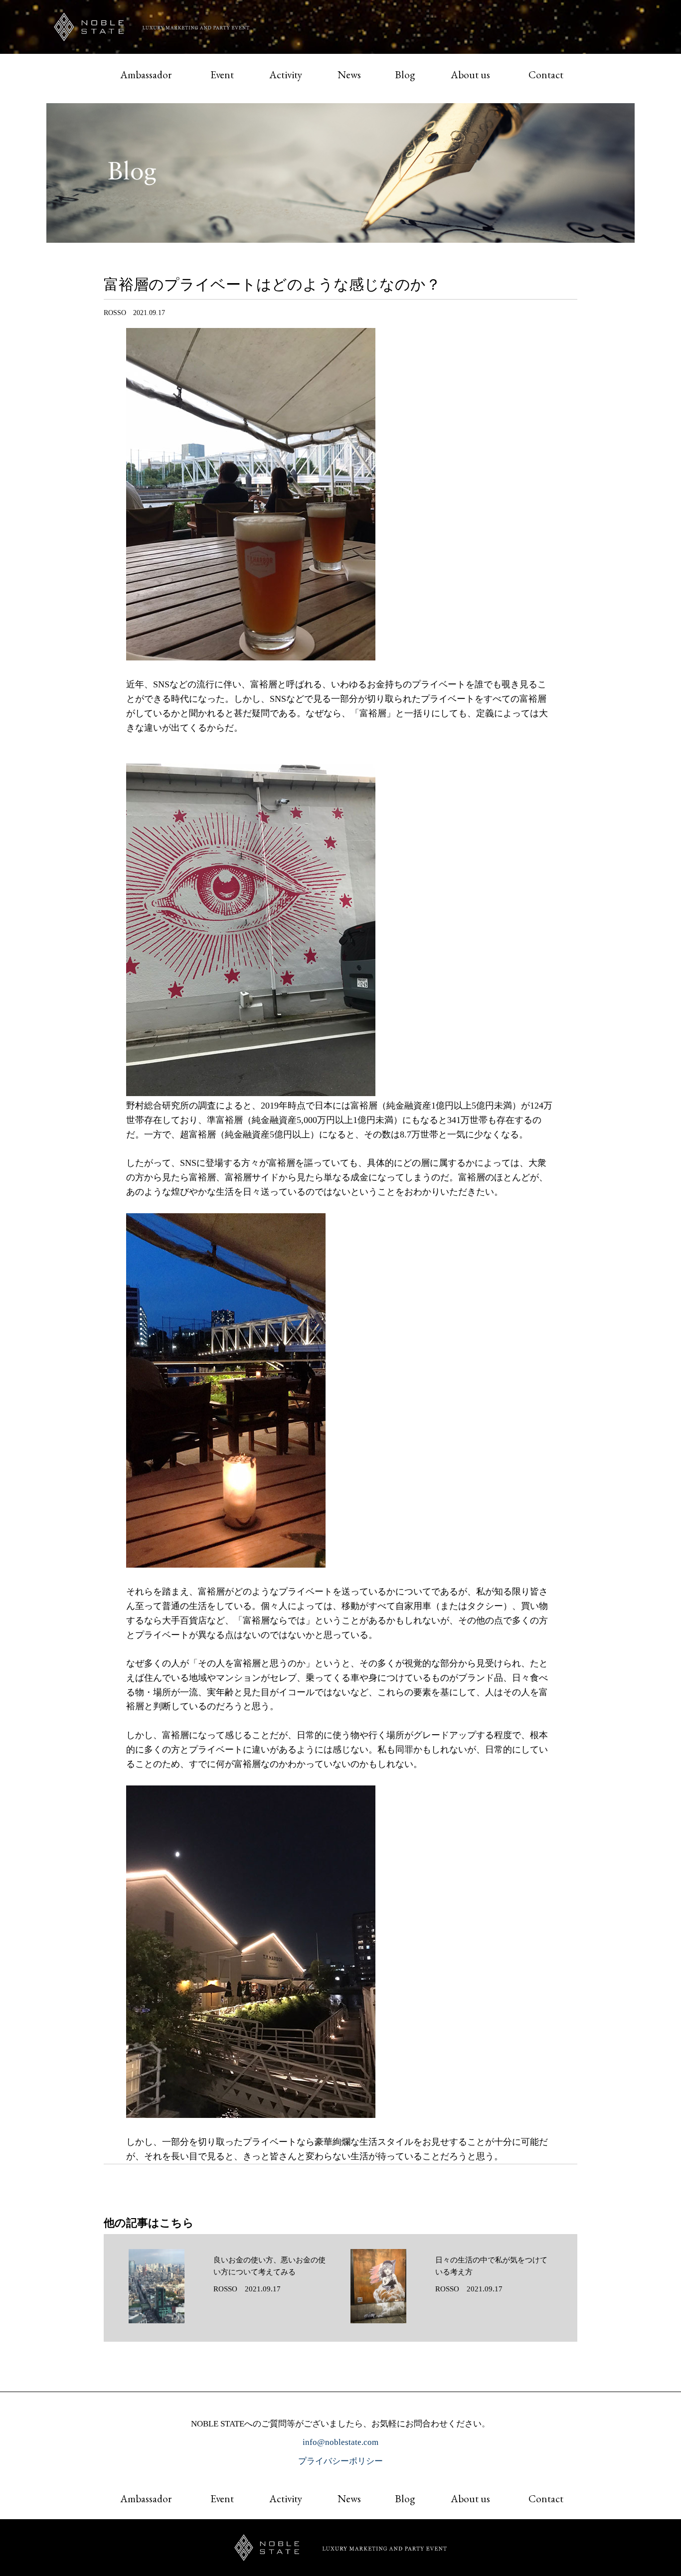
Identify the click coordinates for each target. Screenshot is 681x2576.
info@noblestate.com (340, 2442)
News (349, 75)
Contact (546, 75)
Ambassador (146, 75)
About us (470, 75)
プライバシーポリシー (340, 2461)
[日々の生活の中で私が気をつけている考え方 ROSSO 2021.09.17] (451, 2321)
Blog (405, 75)
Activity (286, 75)
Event (222, 75)
